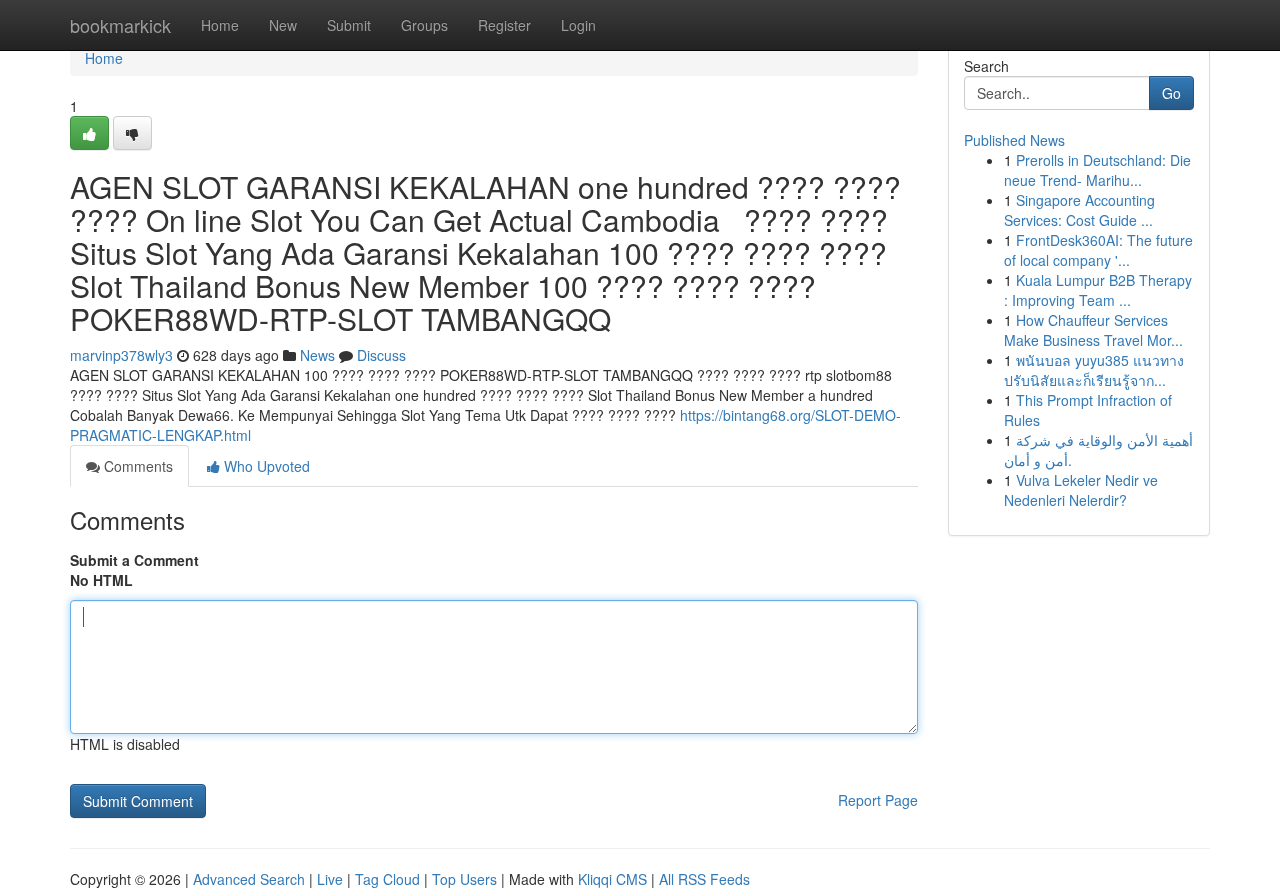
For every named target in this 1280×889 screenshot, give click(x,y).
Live (330, 879)
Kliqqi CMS (612, 879)
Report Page (878, 800)
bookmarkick (120, 25)
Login (578, 25)
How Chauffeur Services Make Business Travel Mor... (1093, 330)
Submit (349, 25)
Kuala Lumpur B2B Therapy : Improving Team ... (1098, 290)
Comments (136, 466)
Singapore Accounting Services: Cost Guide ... (1079, 210)
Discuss (381, 355)
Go (1171, 93)
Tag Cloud (387, 879)
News (317, 355)
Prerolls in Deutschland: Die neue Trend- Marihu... (1097, 170)
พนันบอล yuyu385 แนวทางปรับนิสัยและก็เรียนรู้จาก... (1094, 370)
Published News (1014, 140)
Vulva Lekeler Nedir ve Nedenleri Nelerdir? (1081, 490)
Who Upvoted (265, 466)
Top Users (464, 879)
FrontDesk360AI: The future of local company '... (1098, 250)
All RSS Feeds (704, 879)
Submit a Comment (134, 560)
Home (220, 25)
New (283, 25)
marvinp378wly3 (121, 355)
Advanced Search (249, 879)
